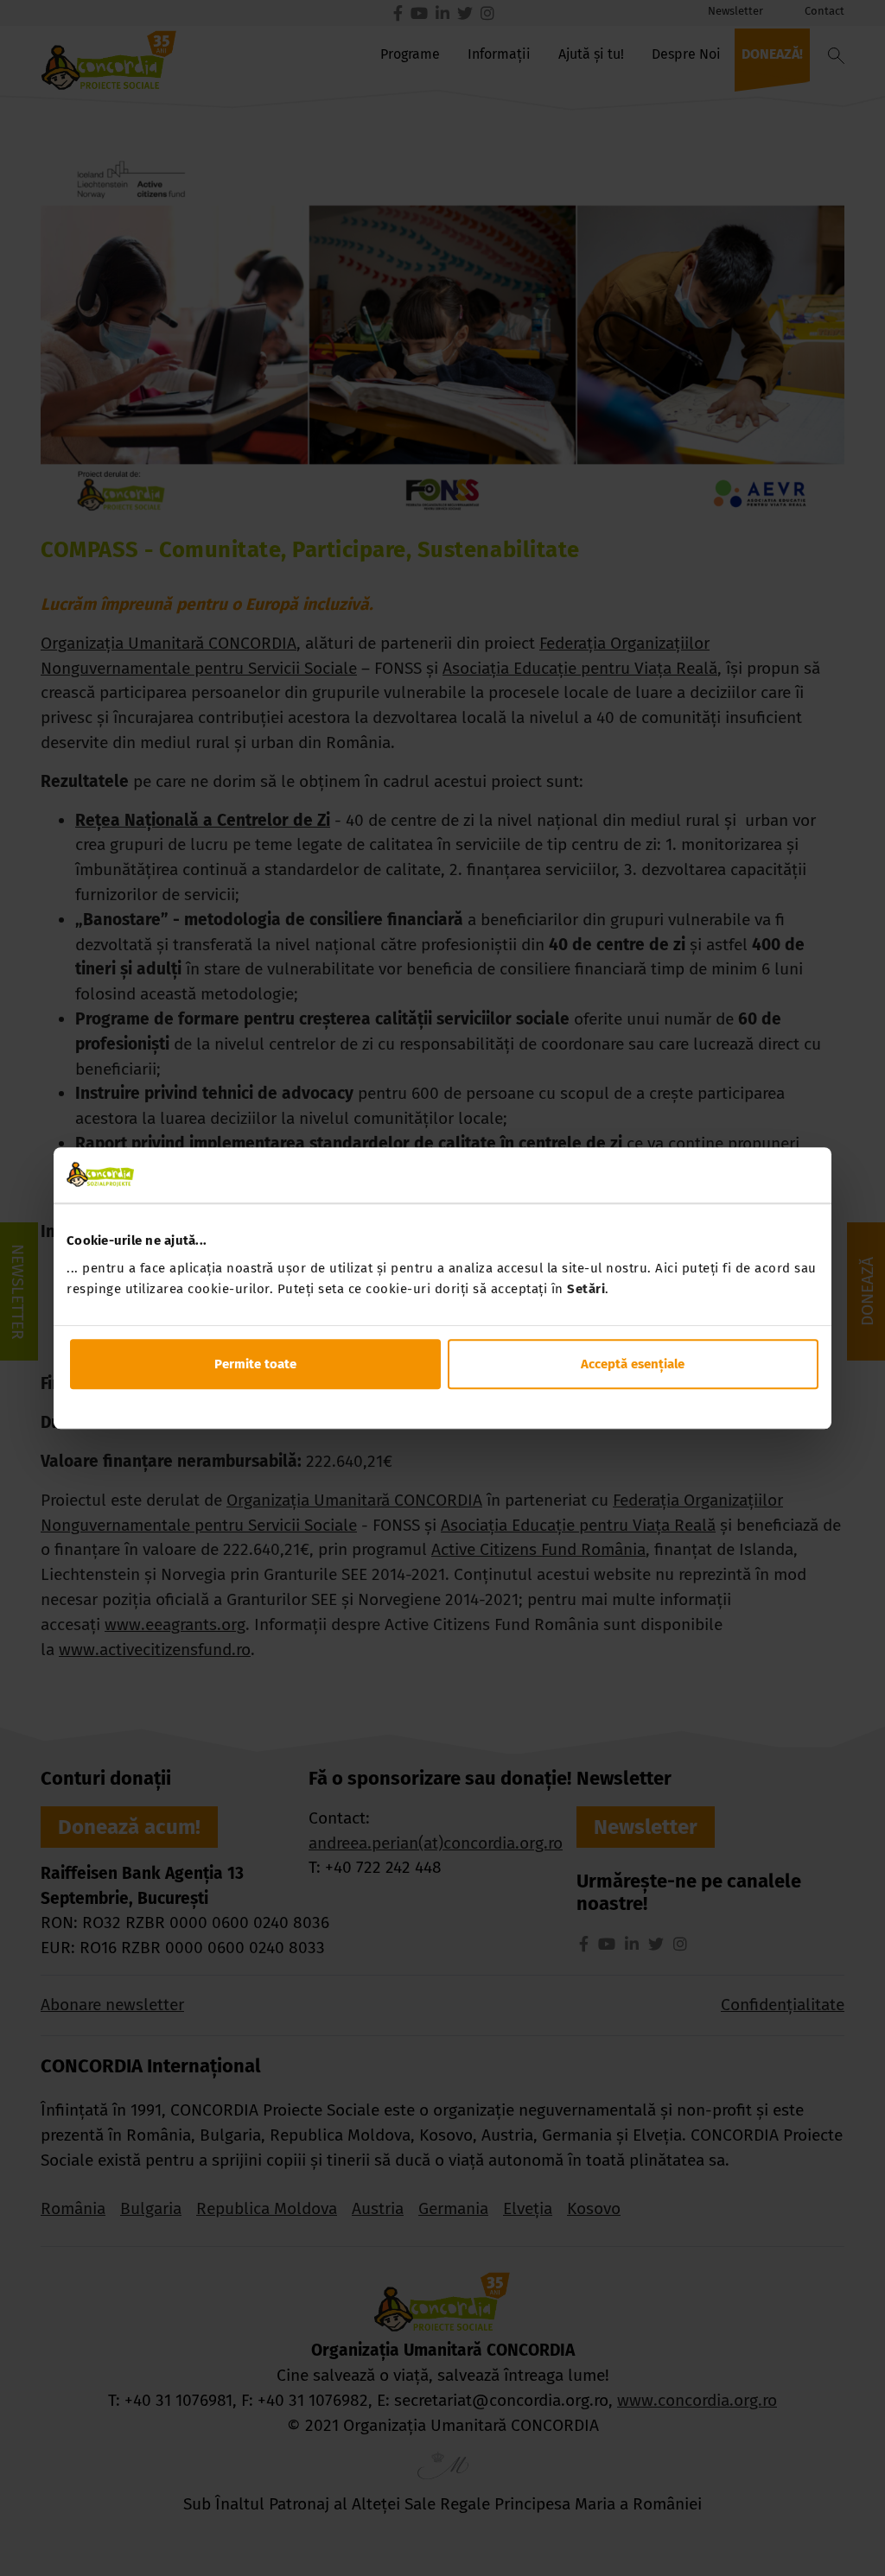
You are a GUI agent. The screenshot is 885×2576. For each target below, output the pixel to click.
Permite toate (255, 1364)
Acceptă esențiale (633, 1364)
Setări (586, 1289)
